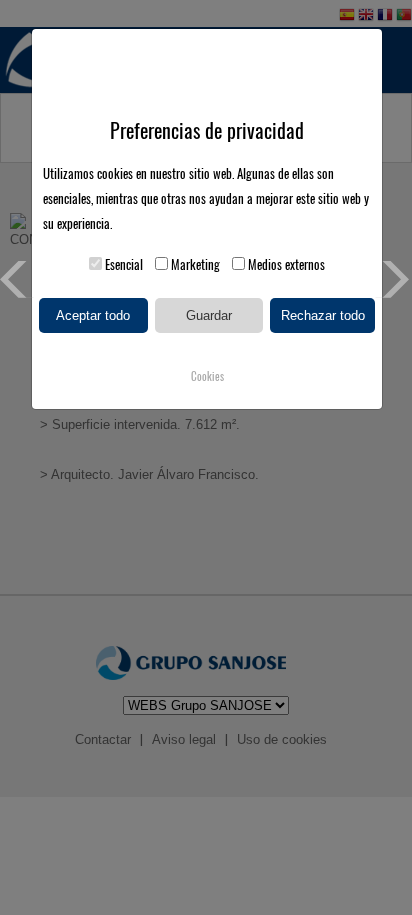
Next (393, 279)
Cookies (207, 376)
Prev (18, 279)
